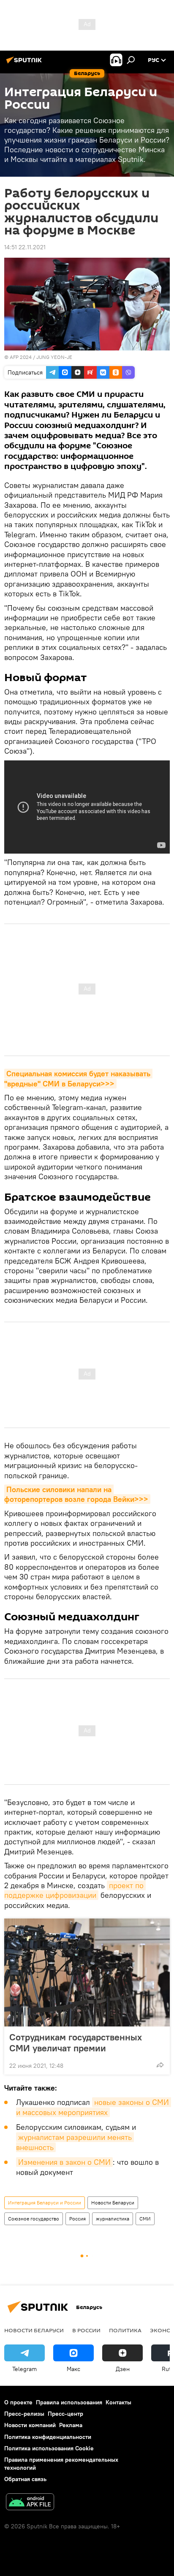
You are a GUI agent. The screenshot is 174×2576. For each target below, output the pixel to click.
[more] (160, 2065)
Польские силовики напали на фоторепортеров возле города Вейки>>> (76, 1494)
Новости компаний (30, 2425)
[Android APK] (30, 2503)
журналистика (113, 2219)
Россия (77, 2219)
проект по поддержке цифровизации (75, 1890)
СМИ (145, 2219)
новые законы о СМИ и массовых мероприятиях (94, 2107)
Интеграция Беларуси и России (45, 2203)
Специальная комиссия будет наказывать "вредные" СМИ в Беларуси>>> (78, 1078)
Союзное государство (34, 2219)
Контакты (118, 2402)
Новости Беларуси (113, 2203)
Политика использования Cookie (49, 2448)
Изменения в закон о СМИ (64, 2162)
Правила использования (69, 2402)
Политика (125, 2330)
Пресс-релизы (24, 2414)
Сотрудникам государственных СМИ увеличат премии (76, 2042)
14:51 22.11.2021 (25, 247)
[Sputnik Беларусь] (25, 63)
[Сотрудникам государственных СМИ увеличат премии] (87, 1972)
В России (86, 2330)
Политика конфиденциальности (48, 2437)
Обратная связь (25, 2479)
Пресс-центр (65, 2414)
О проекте (18, 2402)
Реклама (71, 2425)
